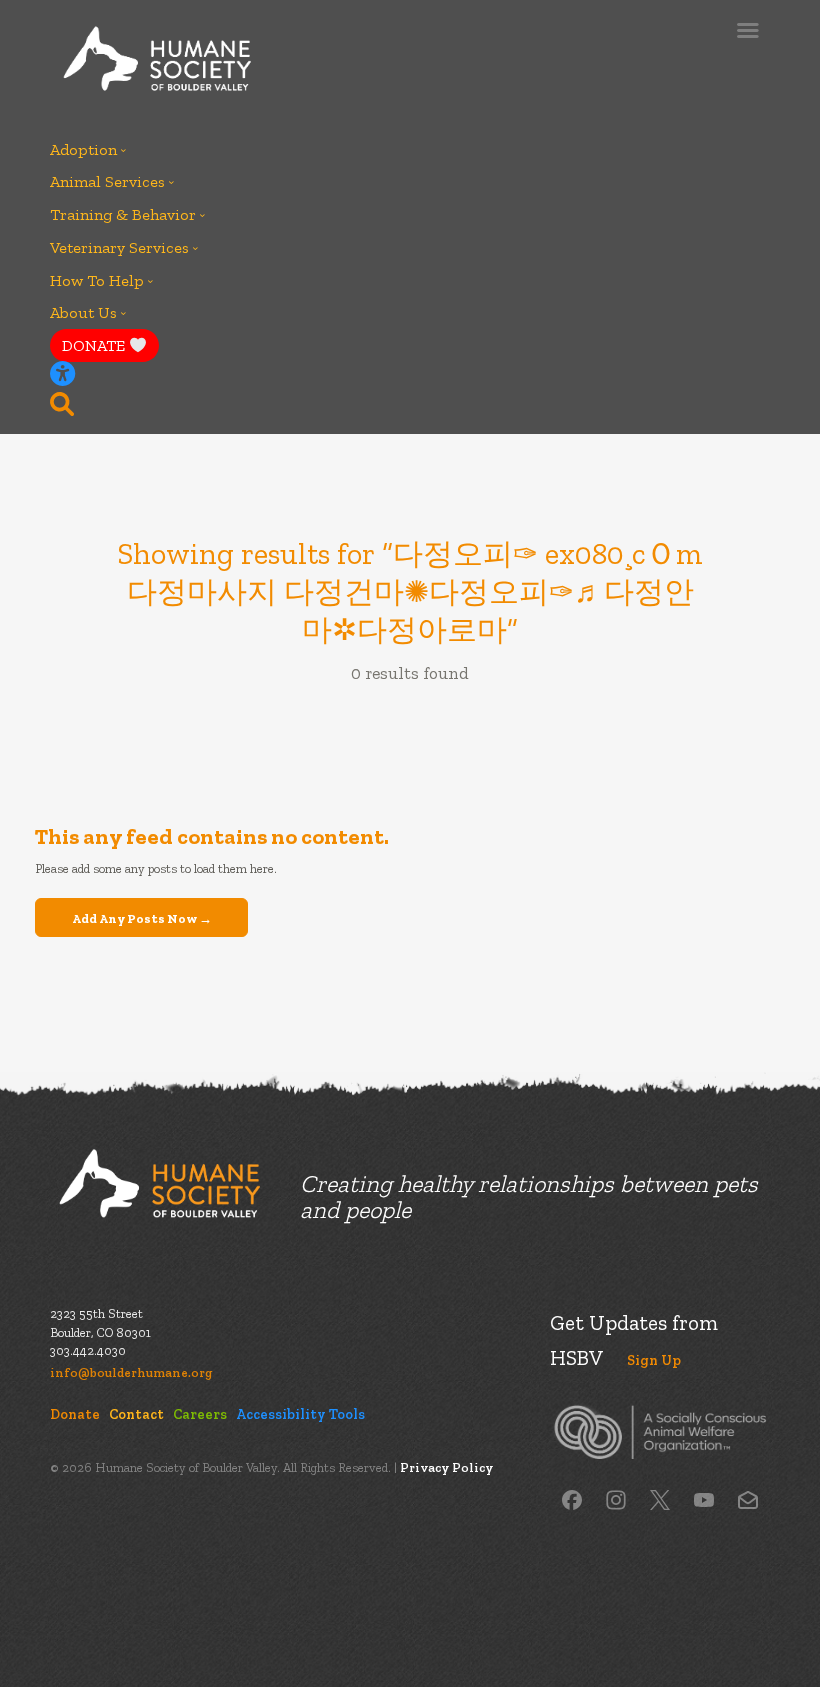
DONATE (95, 345)
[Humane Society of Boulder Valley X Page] (660, 1498)
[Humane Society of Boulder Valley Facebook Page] (572, 1498)
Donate (75, 1414)
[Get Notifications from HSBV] (748, 1498)
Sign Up (654, 1360)
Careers (200, 1414)
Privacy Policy (446, 1467)
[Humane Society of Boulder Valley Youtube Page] (704, 1498)
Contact (136, 1414)
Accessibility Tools (300, 1414)
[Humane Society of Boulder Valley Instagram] (616, 1498)
